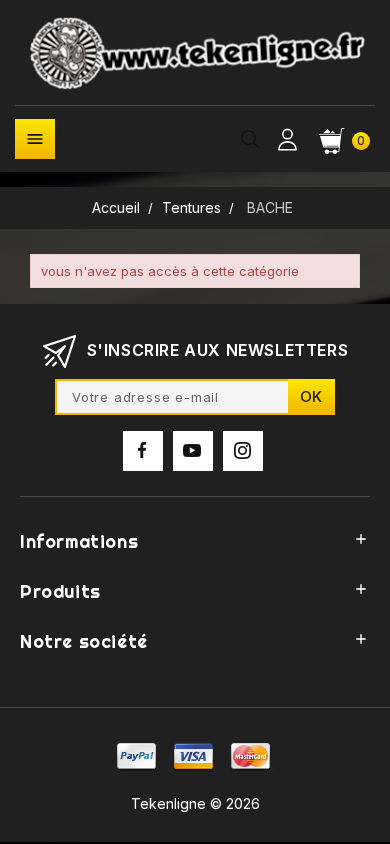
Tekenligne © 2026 (195, 803)
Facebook (143, 451)
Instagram (243, 451)
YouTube (193, 451)
